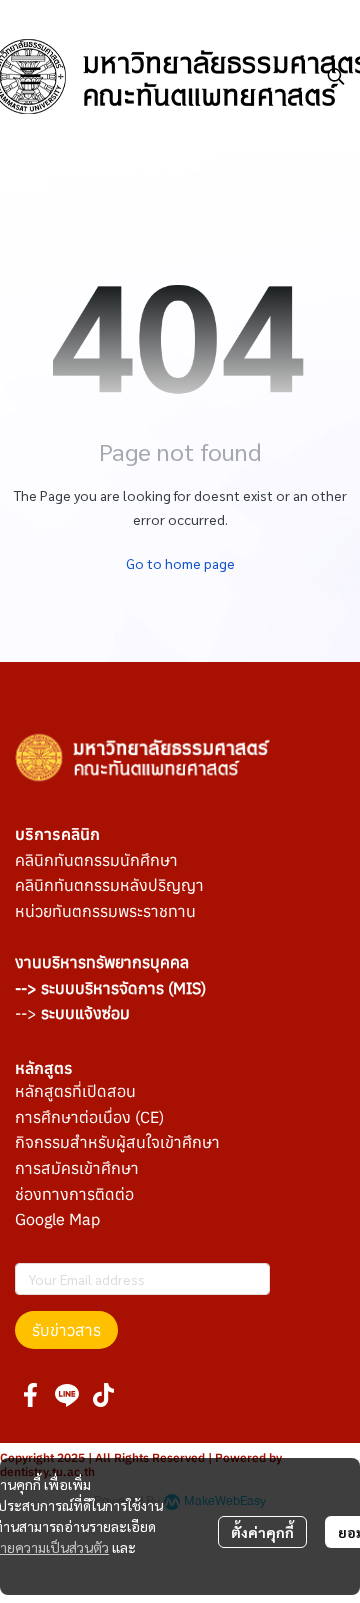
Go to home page (180, 563)
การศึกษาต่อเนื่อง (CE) (89, 1117)
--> (72, 1013)
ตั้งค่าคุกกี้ (262, 1532)
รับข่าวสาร (66, 1330)
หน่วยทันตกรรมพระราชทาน (105, 911)
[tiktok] (103, 1395)
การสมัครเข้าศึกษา (77, 1168)
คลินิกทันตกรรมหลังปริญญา (109, 885)
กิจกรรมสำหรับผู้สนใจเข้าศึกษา (117, 1142)
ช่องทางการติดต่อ (74, 1194)
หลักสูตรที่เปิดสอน (75, 1091)
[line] (67, 1395)
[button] (336, 76)
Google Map (57, 1219)
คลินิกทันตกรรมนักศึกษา (96, 860)
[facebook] (31, 1395)
